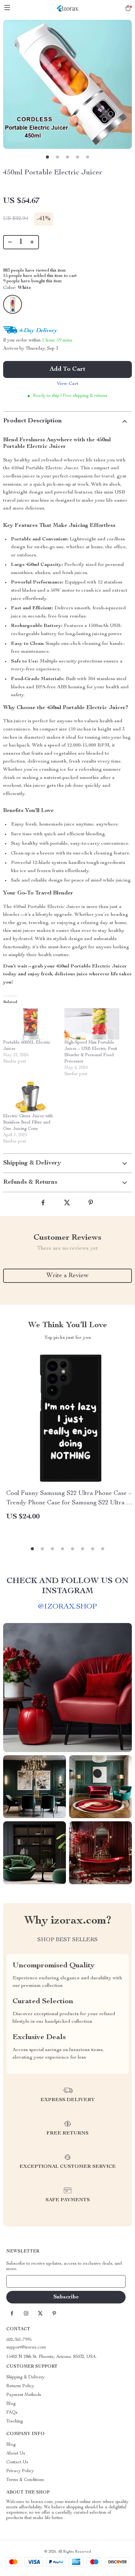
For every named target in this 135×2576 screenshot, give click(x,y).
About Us (16, 2454)
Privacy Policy (20, 2471)
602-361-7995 (19, 2340)
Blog (11, 2404)
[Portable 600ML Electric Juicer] (31, 1024)
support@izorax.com (26, 2348)
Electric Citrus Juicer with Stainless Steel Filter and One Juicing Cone (28, 1123)
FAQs (12, 2413)
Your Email (23, 2281)
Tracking (15, 2421)
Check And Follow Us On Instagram (67, 1586)
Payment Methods (24, 2395)
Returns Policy (20, 2386)
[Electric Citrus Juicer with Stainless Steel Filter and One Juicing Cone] (31, 1097)
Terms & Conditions (25, 2480)
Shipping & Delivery (25, 2377)
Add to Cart (67, 369)
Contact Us (17, 2462)
